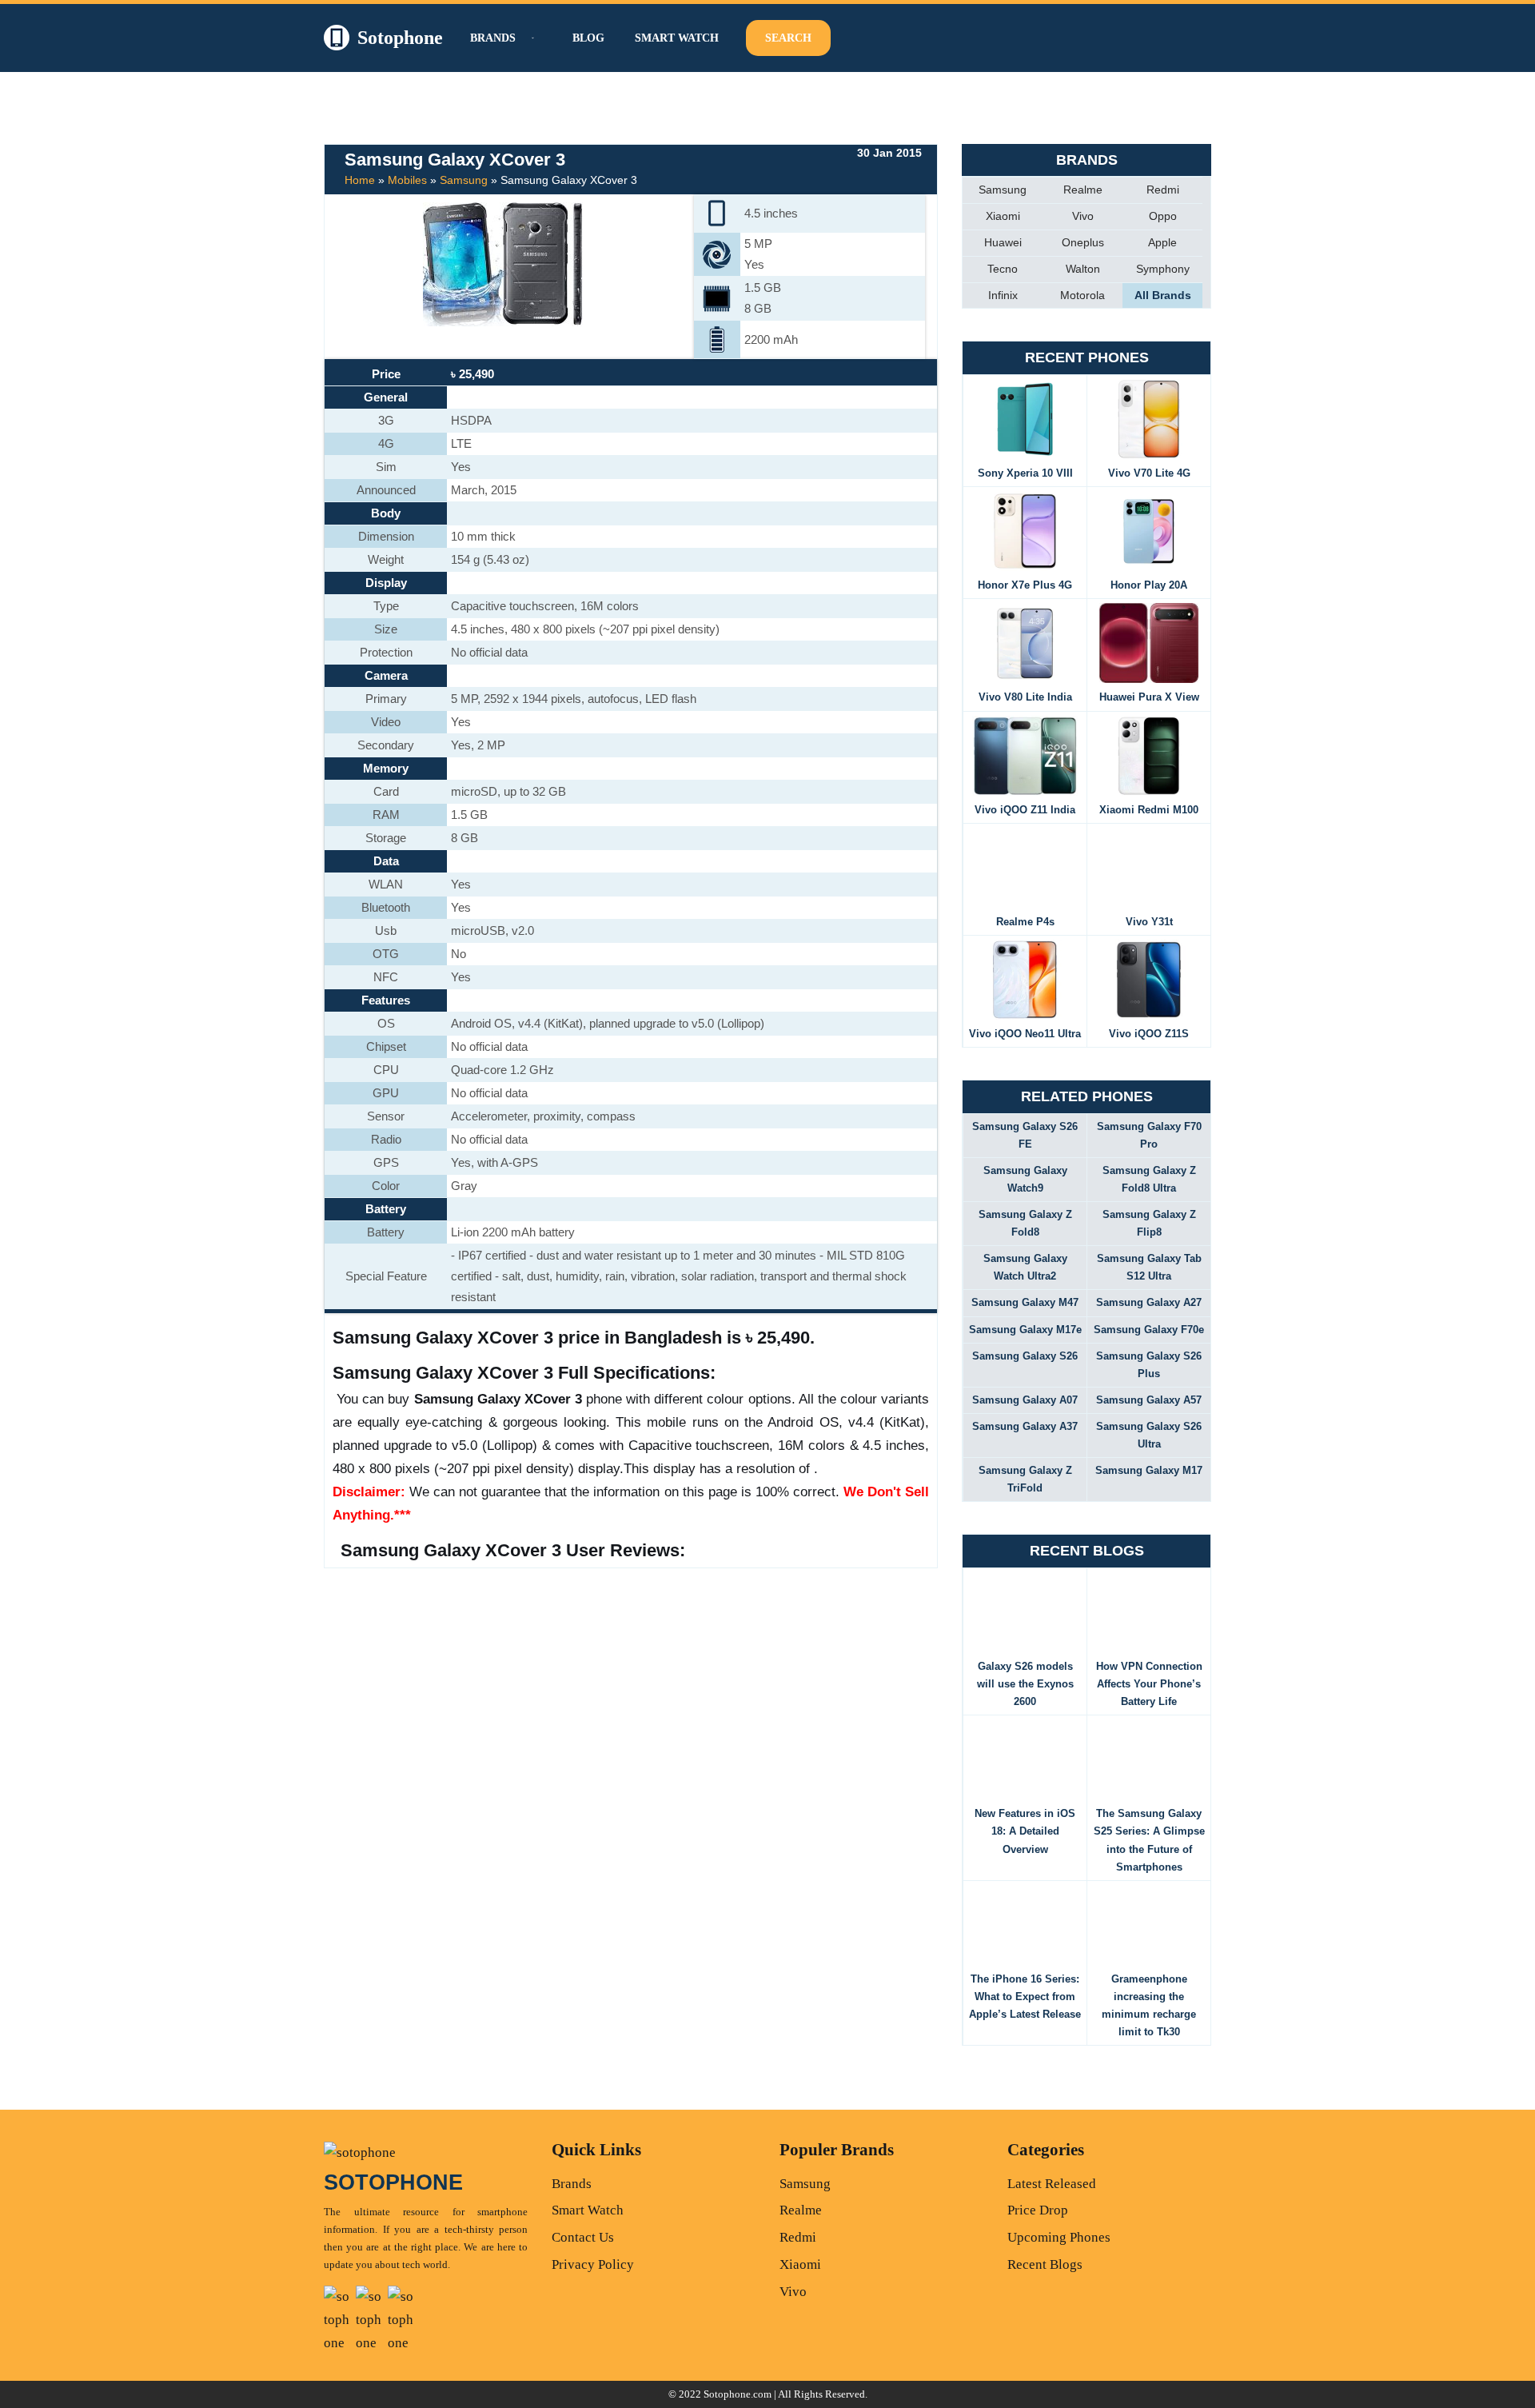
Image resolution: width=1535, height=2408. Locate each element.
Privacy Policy (593, 2264)
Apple (1162, 242)
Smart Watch (677, 38)
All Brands (1163, 295)
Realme (1083, 190)
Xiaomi (1003, 216)
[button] (531, 38)
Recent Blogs (1045, 2264)
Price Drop (1038, 2210)
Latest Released (1052, 2184)
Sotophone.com (738, 2394)
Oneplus (1083, 242)
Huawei (1003, 242)
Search (788, 38)
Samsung (464, 180)
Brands (572, 2184)
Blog (588, 38)
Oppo (1163, 216)
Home (360, 180)
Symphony (1163, 269)
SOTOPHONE (393, 2182)
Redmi (1163, 190)
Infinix (1003, 295)
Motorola (1082, 295)
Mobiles (407, 180)
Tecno (1003, 269)
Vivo (1083, 216)
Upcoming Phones (1059, 2237)
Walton (1083, 269)
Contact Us (583, 2237)
